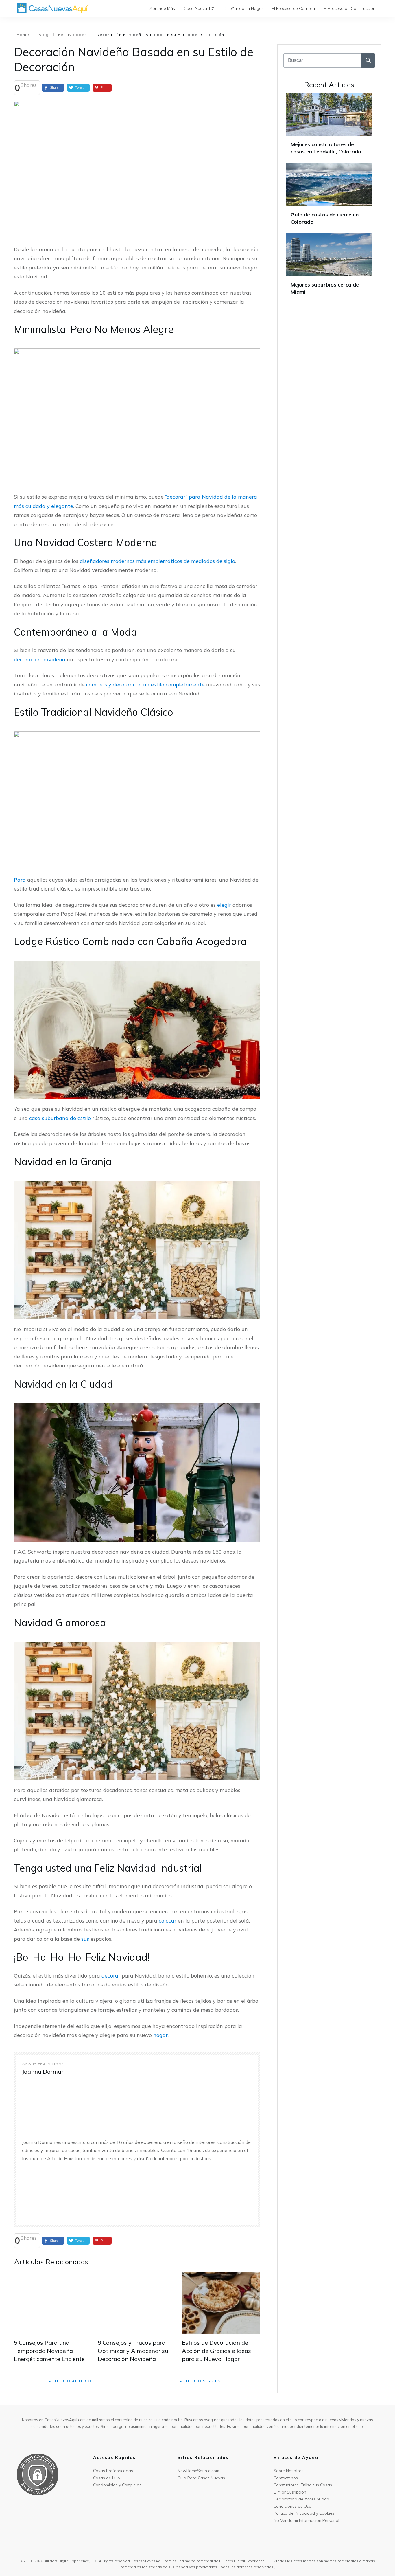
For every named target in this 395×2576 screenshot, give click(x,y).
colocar (168, 1921)
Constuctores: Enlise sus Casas (303, 2485)
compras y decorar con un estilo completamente (145, 685)
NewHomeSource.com (198, 2471)
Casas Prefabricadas (113, 2471)
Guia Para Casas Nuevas (201, 2478)
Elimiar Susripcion (290, 2492)
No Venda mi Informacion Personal (306, 2520)
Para (20, 880)
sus (85, 1939)
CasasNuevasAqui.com (152, 2561)
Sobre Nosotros (289, 2471)
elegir (224, 905)
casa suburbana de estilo (60, 1118)
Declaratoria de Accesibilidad (301, 2499)
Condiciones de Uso (292, 2506)
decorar (111, 1976)
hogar (160, 2035)
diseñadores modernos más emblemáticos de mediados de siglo (157, 561)
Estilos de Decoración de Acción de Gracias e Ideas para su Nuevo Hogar (216, 2351)
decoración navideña (40, 659)
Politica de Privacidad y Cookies (304, 2513)
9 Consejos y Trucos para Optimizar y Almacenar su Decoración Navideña (133, 2351)
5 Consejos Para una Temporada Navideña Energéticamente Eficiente (49, 2351)
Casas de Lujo (107, 2478)
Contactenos (286, 2478)
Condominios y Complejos (117, 2485)
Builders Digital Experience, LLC (246, 2561)
